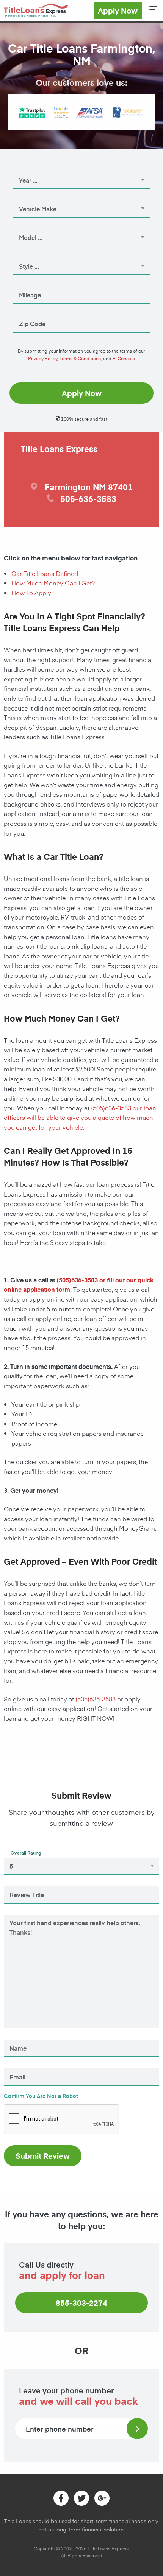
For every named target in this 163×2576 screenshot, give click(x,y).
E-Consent (124, 358)
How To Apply (31, 593)
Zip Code (26, 313)
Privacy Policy (43, 358)
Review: (20, 1913)
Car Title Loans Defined (45, 573)
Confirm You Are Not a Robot (41, 2096)
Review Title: (24, 1884)
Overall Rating (26, 1853)
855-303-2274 (81, 2303)
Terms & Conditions (80, 358)
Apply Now (118, 11)
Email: (18, 2067)
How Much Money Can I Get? (53, 583)
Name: (18, 2038)
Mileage (25, 285)
